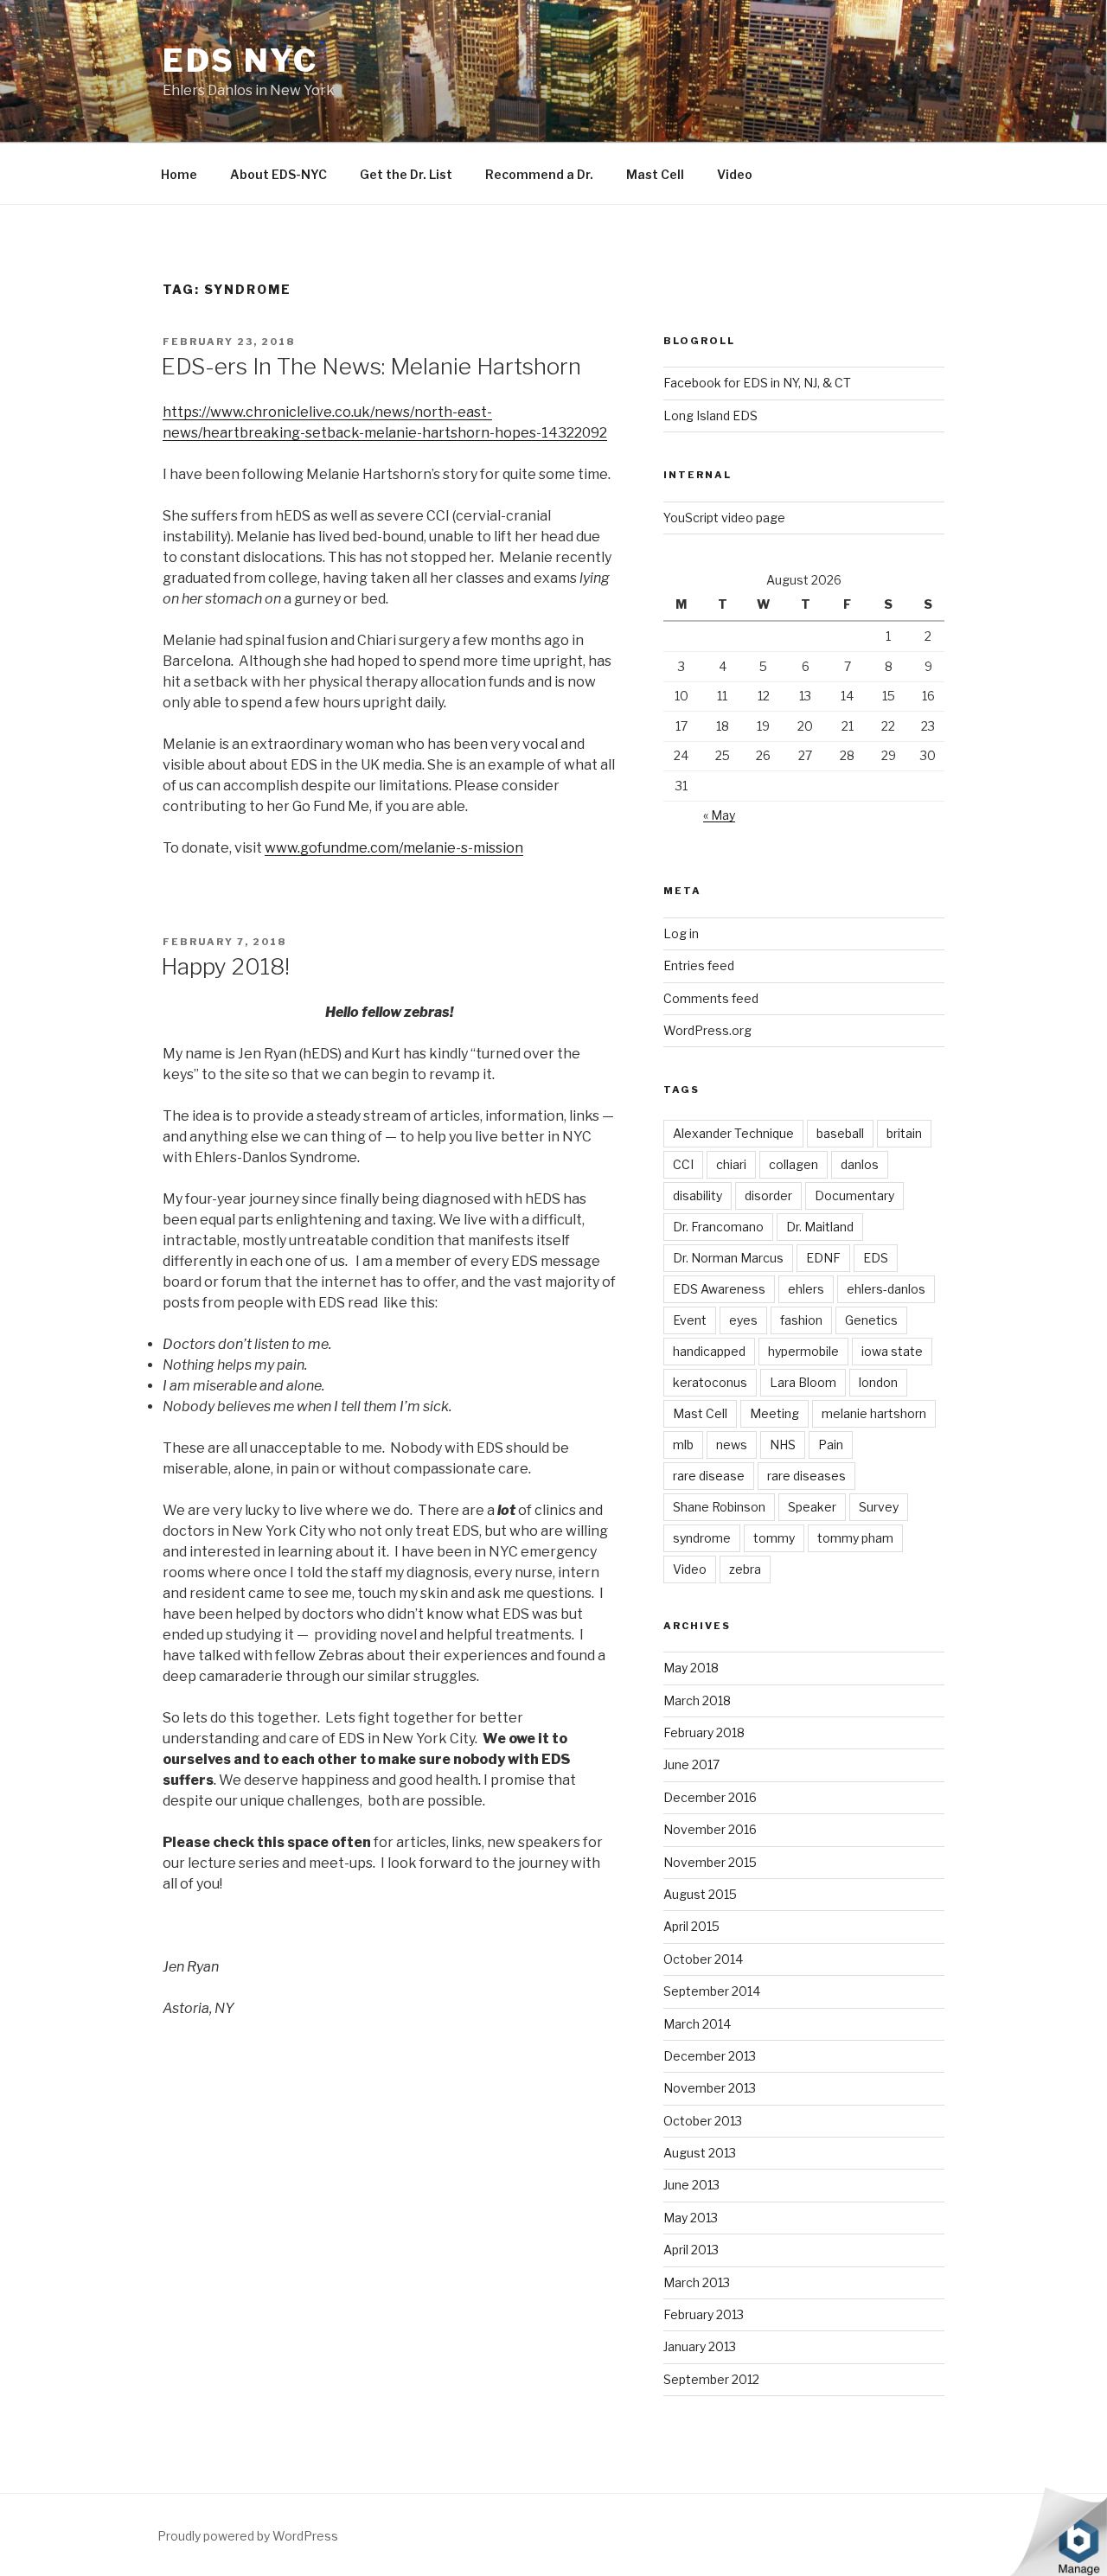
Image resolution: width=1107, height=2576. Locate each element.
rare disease (709, 1476)
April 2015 (691, 1926)
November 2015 (710, 1862)
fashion (801, 1320)
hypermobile (803, 1351)
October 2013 (703, 2121)
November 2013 (710, 2088)
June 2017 (691, 1764)
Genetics (871, 1320)
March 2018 (697, 1700)
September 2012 (711, 2379)
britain (904, 1133)
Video (735, 174)
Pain (831, 1445)
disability (697, 1195)
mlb (683, 1445)
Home (179, 174)
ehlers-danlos (886, 1289)
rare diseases (806, 1476)
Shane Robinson (719, 1507)
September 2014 (712, 1991)
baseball (840, 1133)
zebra (745, 1569)
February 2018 (704, 1732)
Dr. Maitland (820, 1227)
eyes (743, 1320)
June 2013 (691, 2185)
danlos (860, 1164)
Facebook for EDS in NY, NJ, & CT (757, 383)
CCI (683, 1164)
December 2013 (710, 2056)
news (732, 1445)
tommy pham (855, 1538)
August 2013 (700, 2153)
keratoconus (710, 1382)
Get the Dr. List (406, 174)
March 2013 (697, 2282)
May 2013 (691, 2218)
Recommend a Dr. (539, 174)
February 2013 (704, 2314)
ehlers (806, 1289)
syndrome (702, 1538)
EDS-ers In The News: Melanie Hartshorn (371, 366)
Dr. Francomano (718, 1227)
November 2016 (710, 1829)
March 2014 (697, 2024)
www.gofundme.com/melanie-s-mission (394, 848)
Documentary (854, 1195)
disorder (768, 1195)
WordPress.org (707, 1030)
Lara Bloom (803, 1382)
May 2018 (691, 1668)
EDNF (823, 1258)
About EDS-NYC (278, 174)
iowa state (892, 1351)
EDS (876, 1258)
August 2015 (700, 1894)
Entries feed (699, 965)
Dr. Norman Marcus (728, 1258)
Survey (879, 1507)
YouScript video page (724, 518)
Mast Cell (655, 174)
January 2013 (700, 2346)
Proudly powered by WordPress (248, 2536)
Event (690, 1320)
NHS (783, 1445)
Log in (681, 933)
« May (719, 815)
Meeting (774, 1413)
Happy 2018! (225, 966)
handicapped (709, 1351)
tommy (774, 1538)
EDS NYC (240, 61)
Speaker (812, 1507)
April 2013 (691, 2250)
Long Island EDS (710, 415)
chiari (731, 1164)
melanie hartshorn (874, 1413)
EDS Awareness (719, 1289)
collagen (793, 1164)
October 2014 (703, 1959)
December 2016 (710, 1797)
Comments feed (711, 998)
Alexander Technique (733, 1133)
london (878, 1382)
